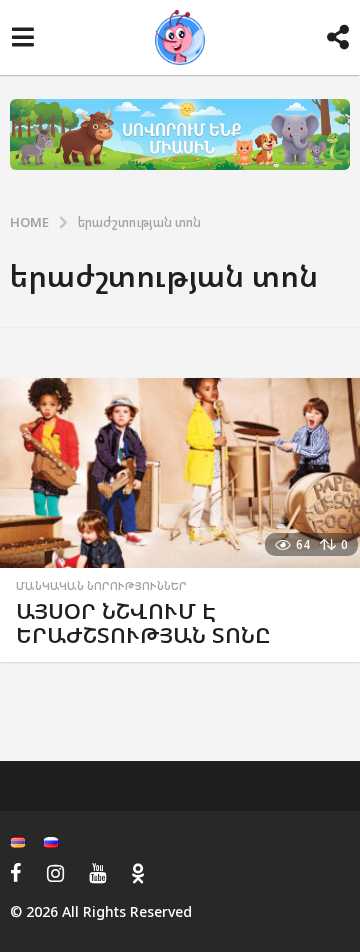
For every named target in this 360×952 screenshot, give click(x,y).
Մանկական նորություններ (101, 586)
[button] (22, 38)
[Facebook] (16, 873)
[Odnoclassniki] (138, 873)
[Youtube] (97, 873)
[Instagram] (55, 873)
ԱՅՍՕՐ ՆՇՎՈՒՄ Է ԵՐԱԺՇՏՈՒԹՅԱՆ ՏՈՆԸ (143, 622)
